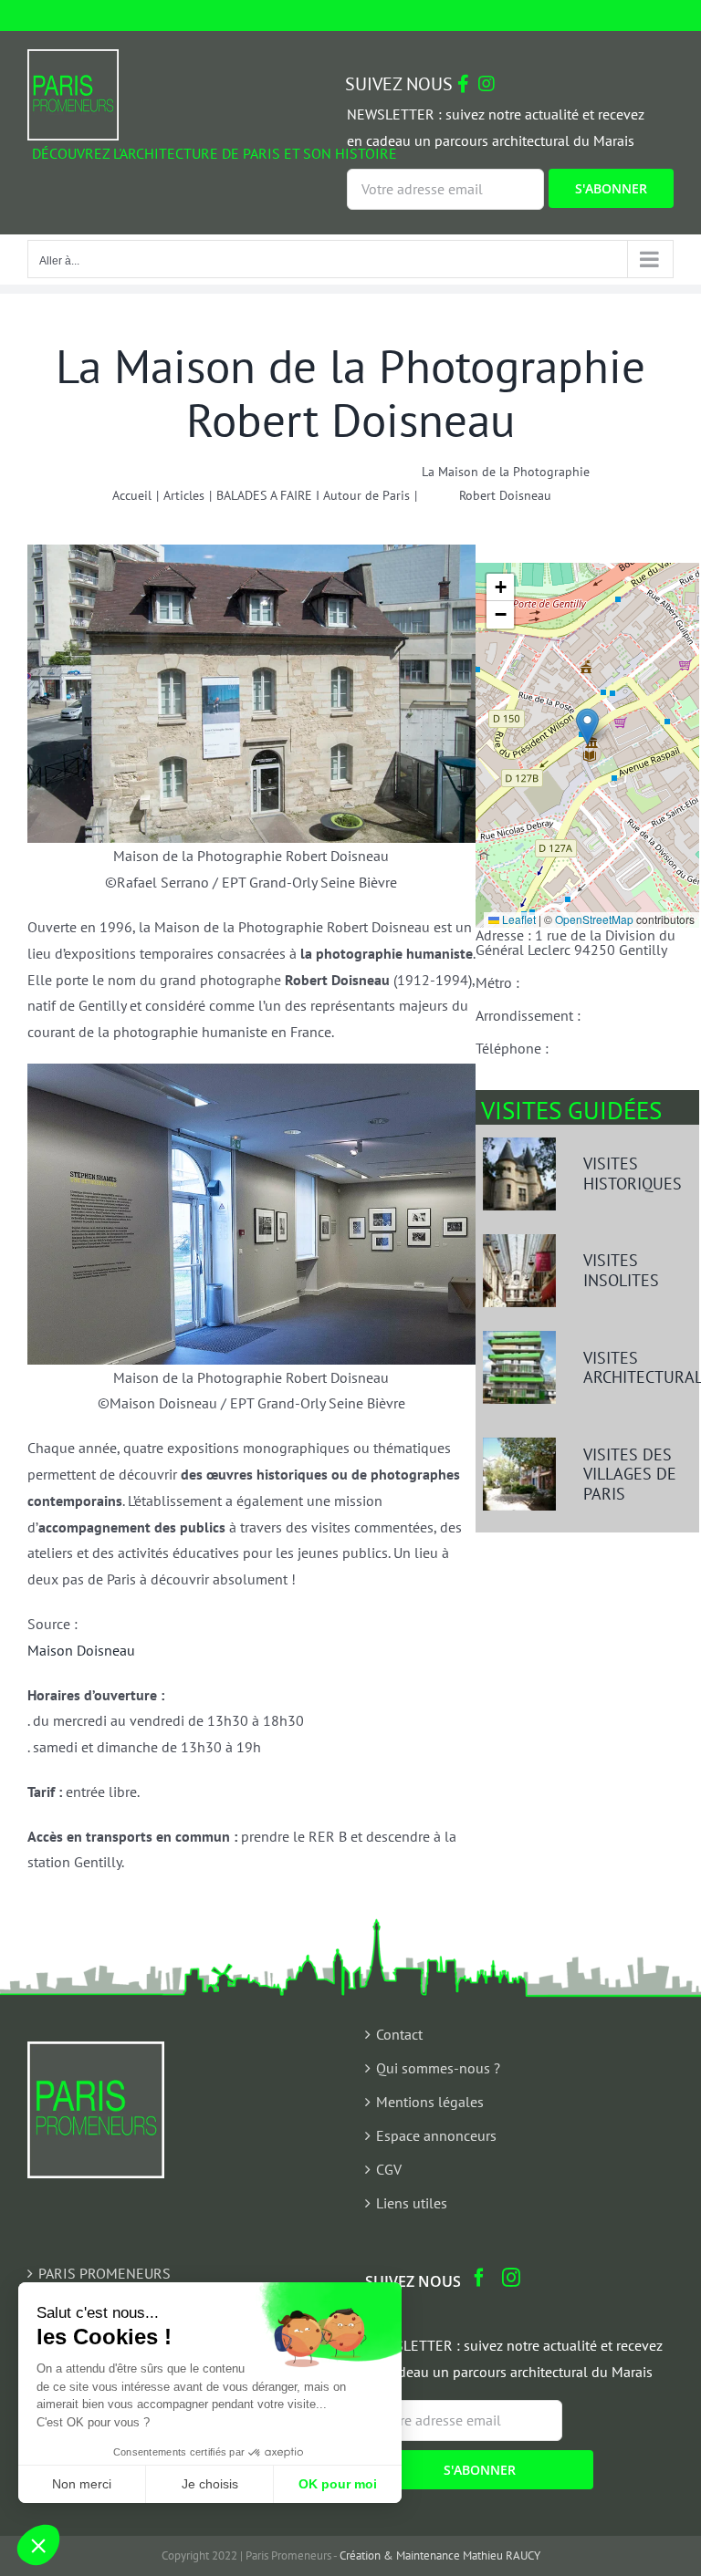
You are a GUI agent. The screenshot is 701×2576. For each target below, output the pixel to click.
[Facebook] (479, 2278)
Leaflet (518, 919)
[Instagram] (511, 2278)
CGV (389, 2169)
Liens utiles (412, 2203)
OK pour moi (338, 2484)
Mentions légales (430, 2102)
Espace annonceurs (436, 2135)
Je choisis (210, 2484)
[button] (587, 727)
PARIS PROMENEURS (105, 2273)
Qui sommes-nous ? (438, 2068)
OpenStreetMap (594, 919)
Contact (399, 2034)
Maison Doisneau (81, 1650)
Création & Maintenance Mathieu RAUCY (440, 2555)
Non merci (82, 2484)
